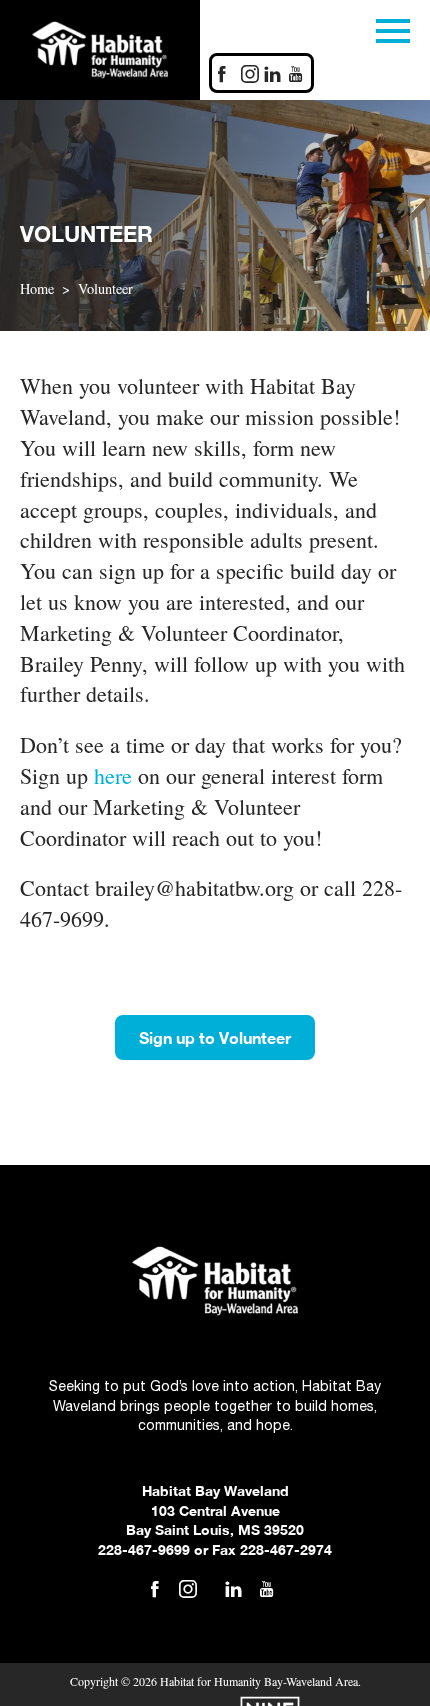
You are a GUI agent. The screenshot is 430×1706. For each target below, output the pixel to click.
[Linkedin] (273, 76)
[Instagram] (250, 76)
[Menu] (393, 27)
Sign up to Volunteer (215, 1037)
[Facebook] (222, 76)
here (113, 775)
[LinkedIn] (234, 1591)
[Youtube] (296, 76)
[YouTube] (267, 1591)
